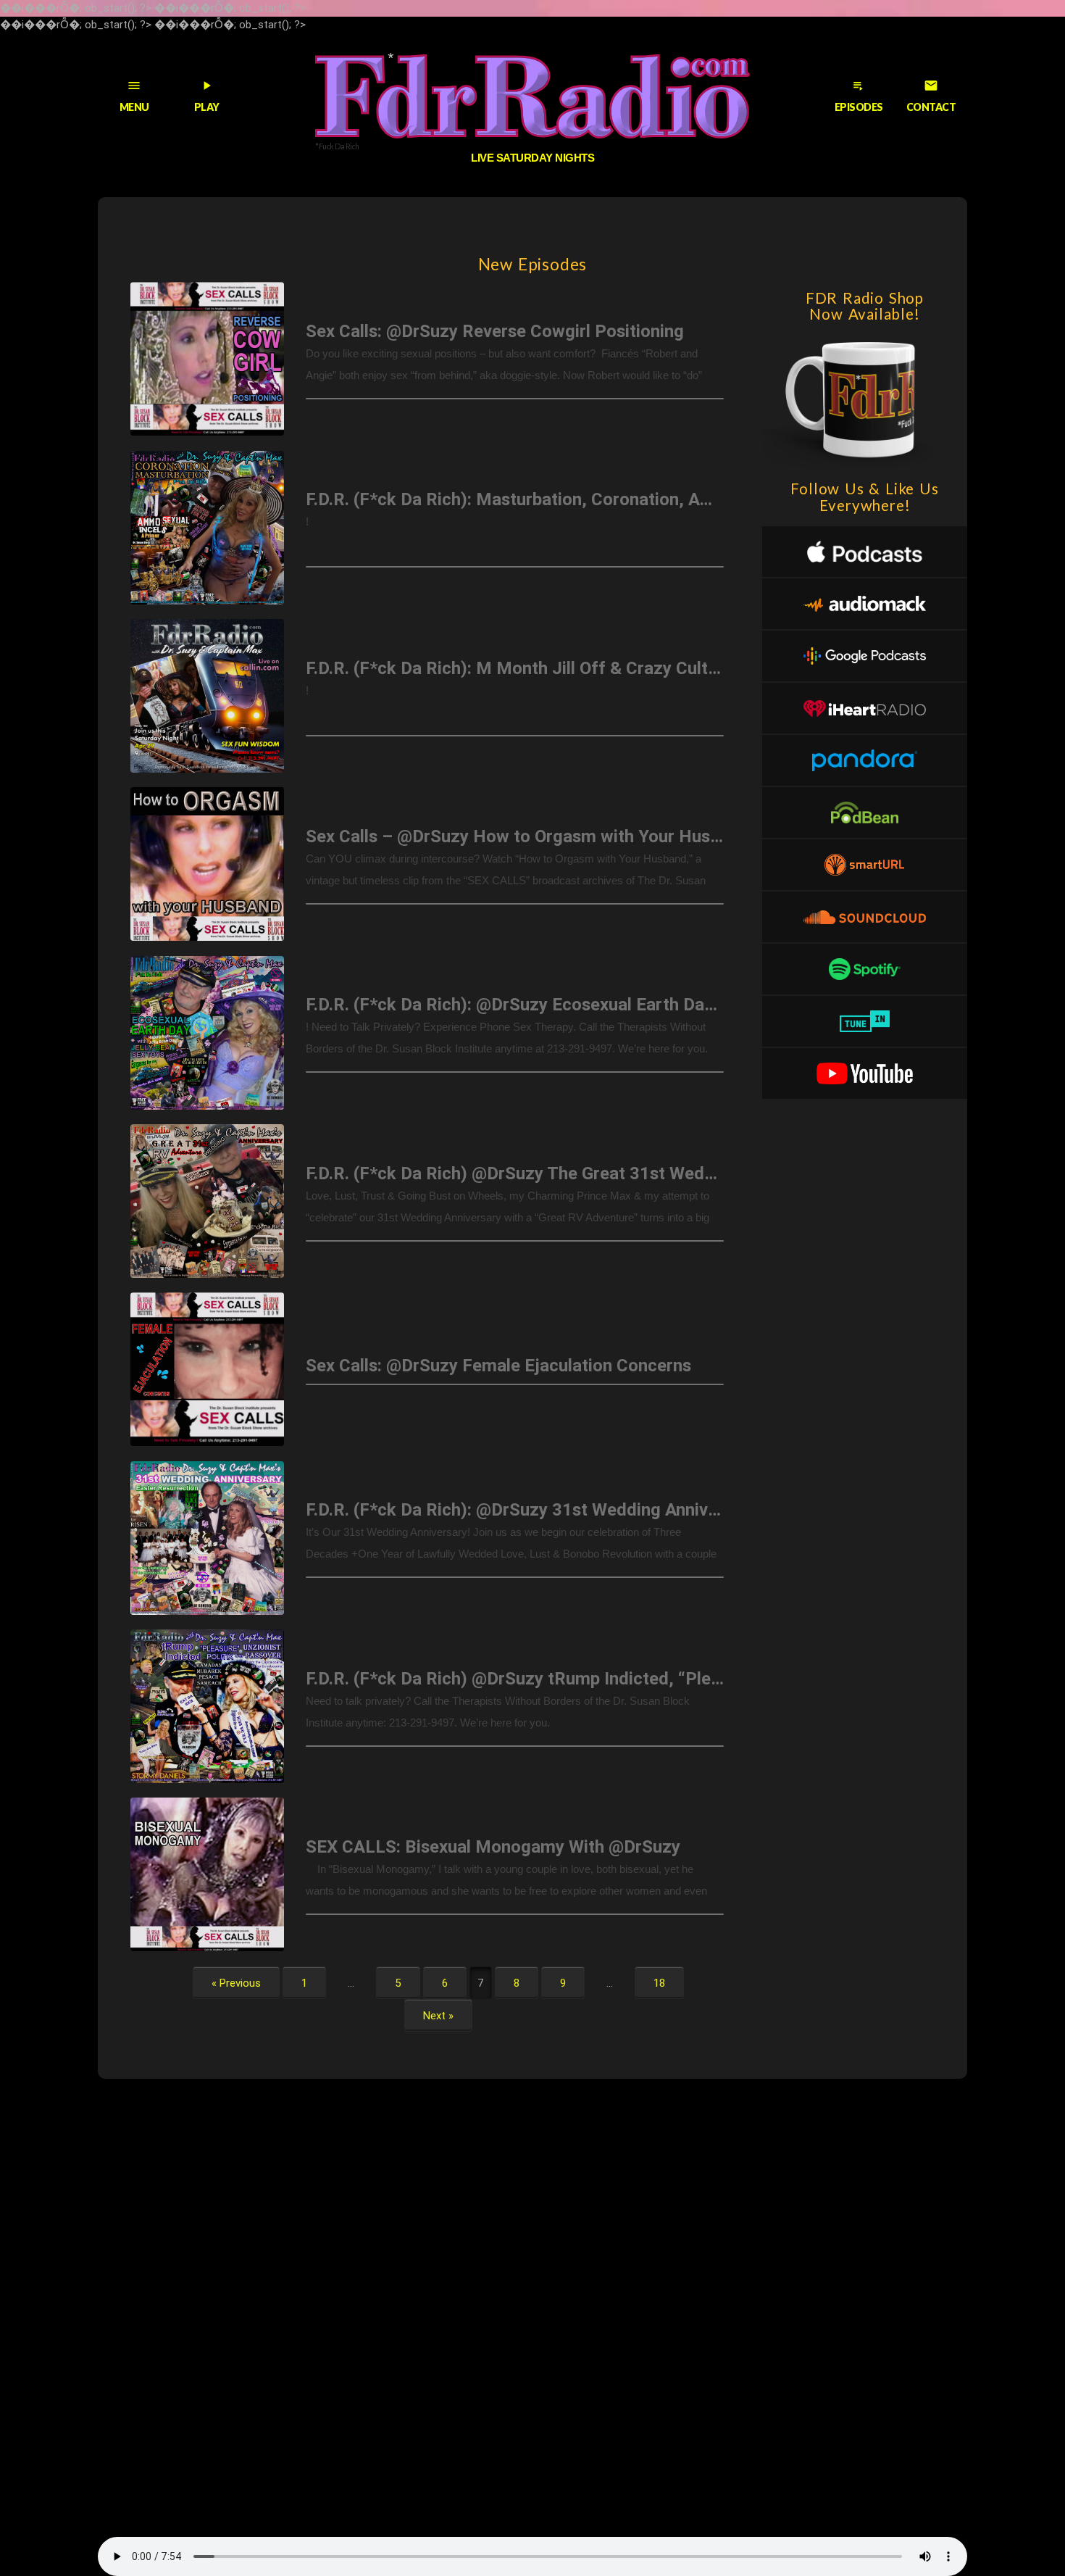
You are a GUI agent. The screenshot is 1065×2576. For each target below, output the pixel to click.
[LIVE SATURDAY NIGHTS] (532, 96)
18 (659, 1982)
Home (104, 169)
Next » (438, 2015)
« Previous (236, 1982)
